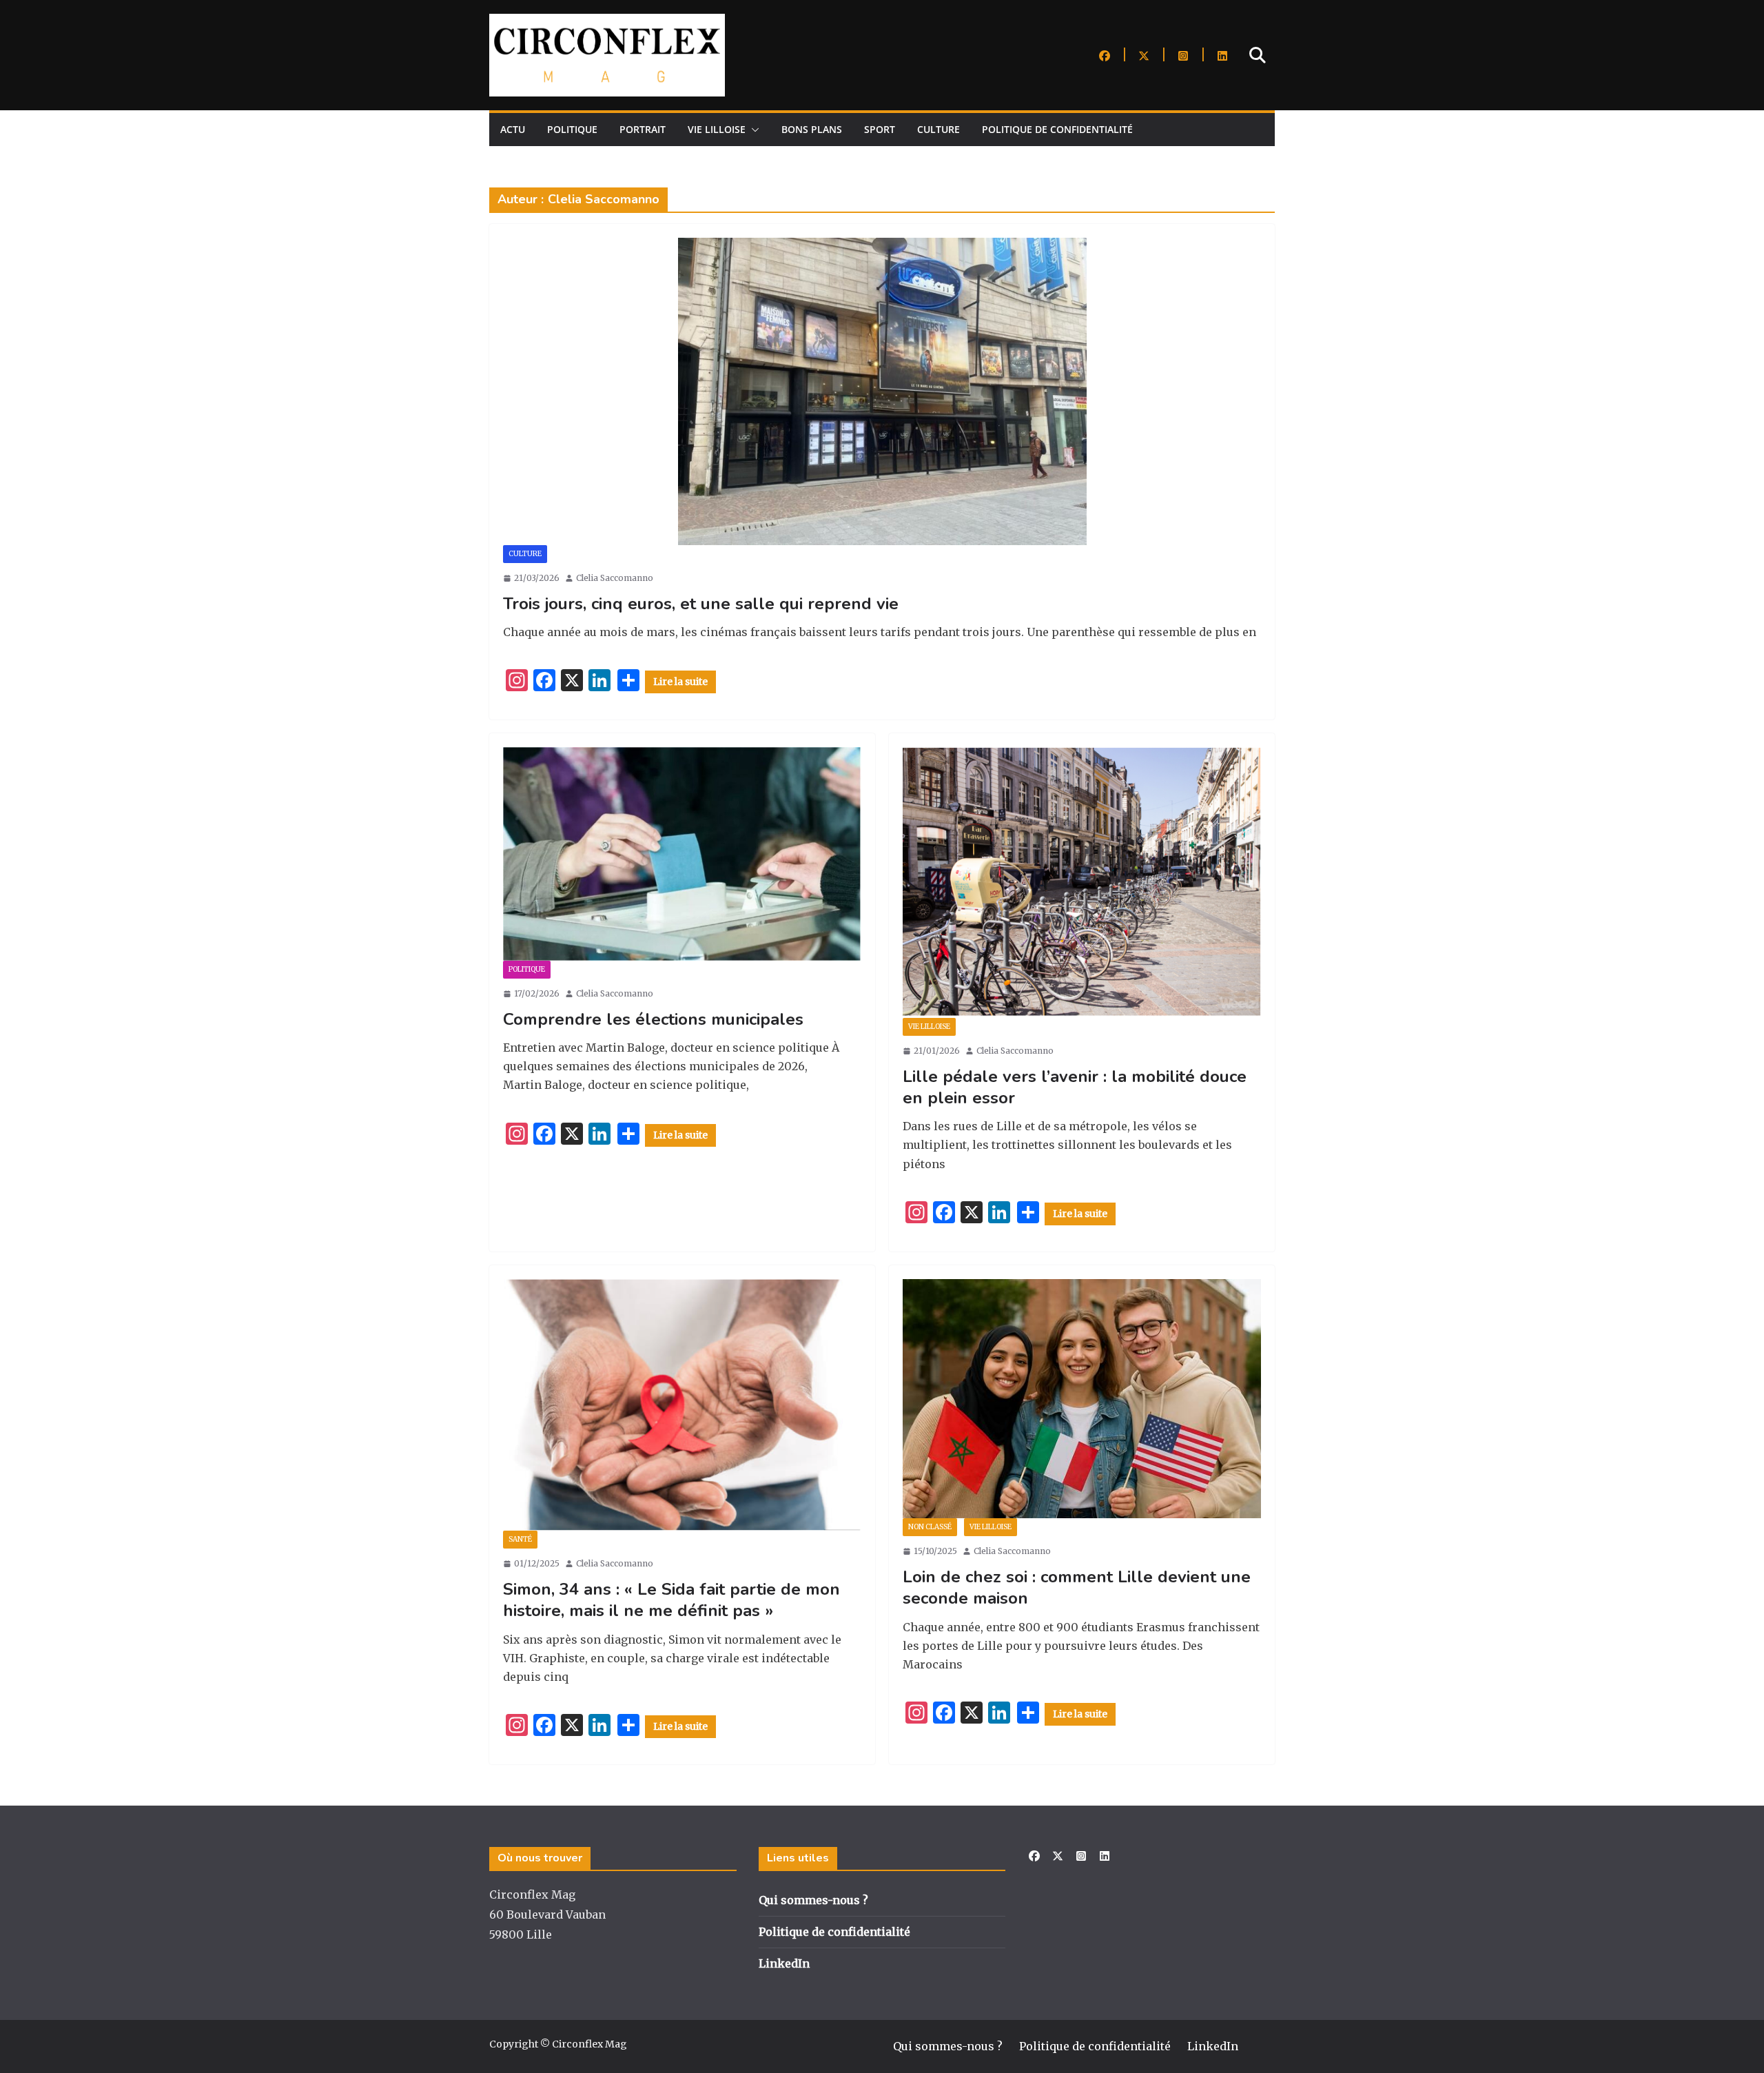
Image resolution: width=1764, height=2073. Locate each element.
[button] (752, 130)
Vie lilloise (717, 129)
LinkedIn (784, 1963)
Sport (880, 129)
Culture (939, 129)
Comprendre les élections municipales (653, 1019)
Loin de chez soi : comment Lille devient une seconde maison (1077, 1587)
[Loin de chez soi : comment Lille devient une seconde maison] (1082, 1399)
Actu (513, 129)
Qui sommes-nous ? (813, 1900)
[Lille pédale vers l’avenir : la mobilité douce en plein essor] (1082, 882)
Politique (572, 129)
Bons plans (812, 129)
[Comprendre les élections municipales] (682, 854)
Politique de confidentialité (1057, 129)
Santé (520, 1539)
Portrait (643, 129)
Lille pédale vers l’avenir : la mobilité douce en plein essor (1075, 1087)
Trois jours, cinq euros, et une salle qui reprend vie (701, 604)
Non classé (930, 1527)
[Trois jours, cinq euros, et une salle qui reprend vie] (882, 391)
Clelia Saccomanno (615, 578)
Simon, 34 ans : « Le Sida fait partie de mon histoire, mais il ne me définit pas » (671, 1600)
